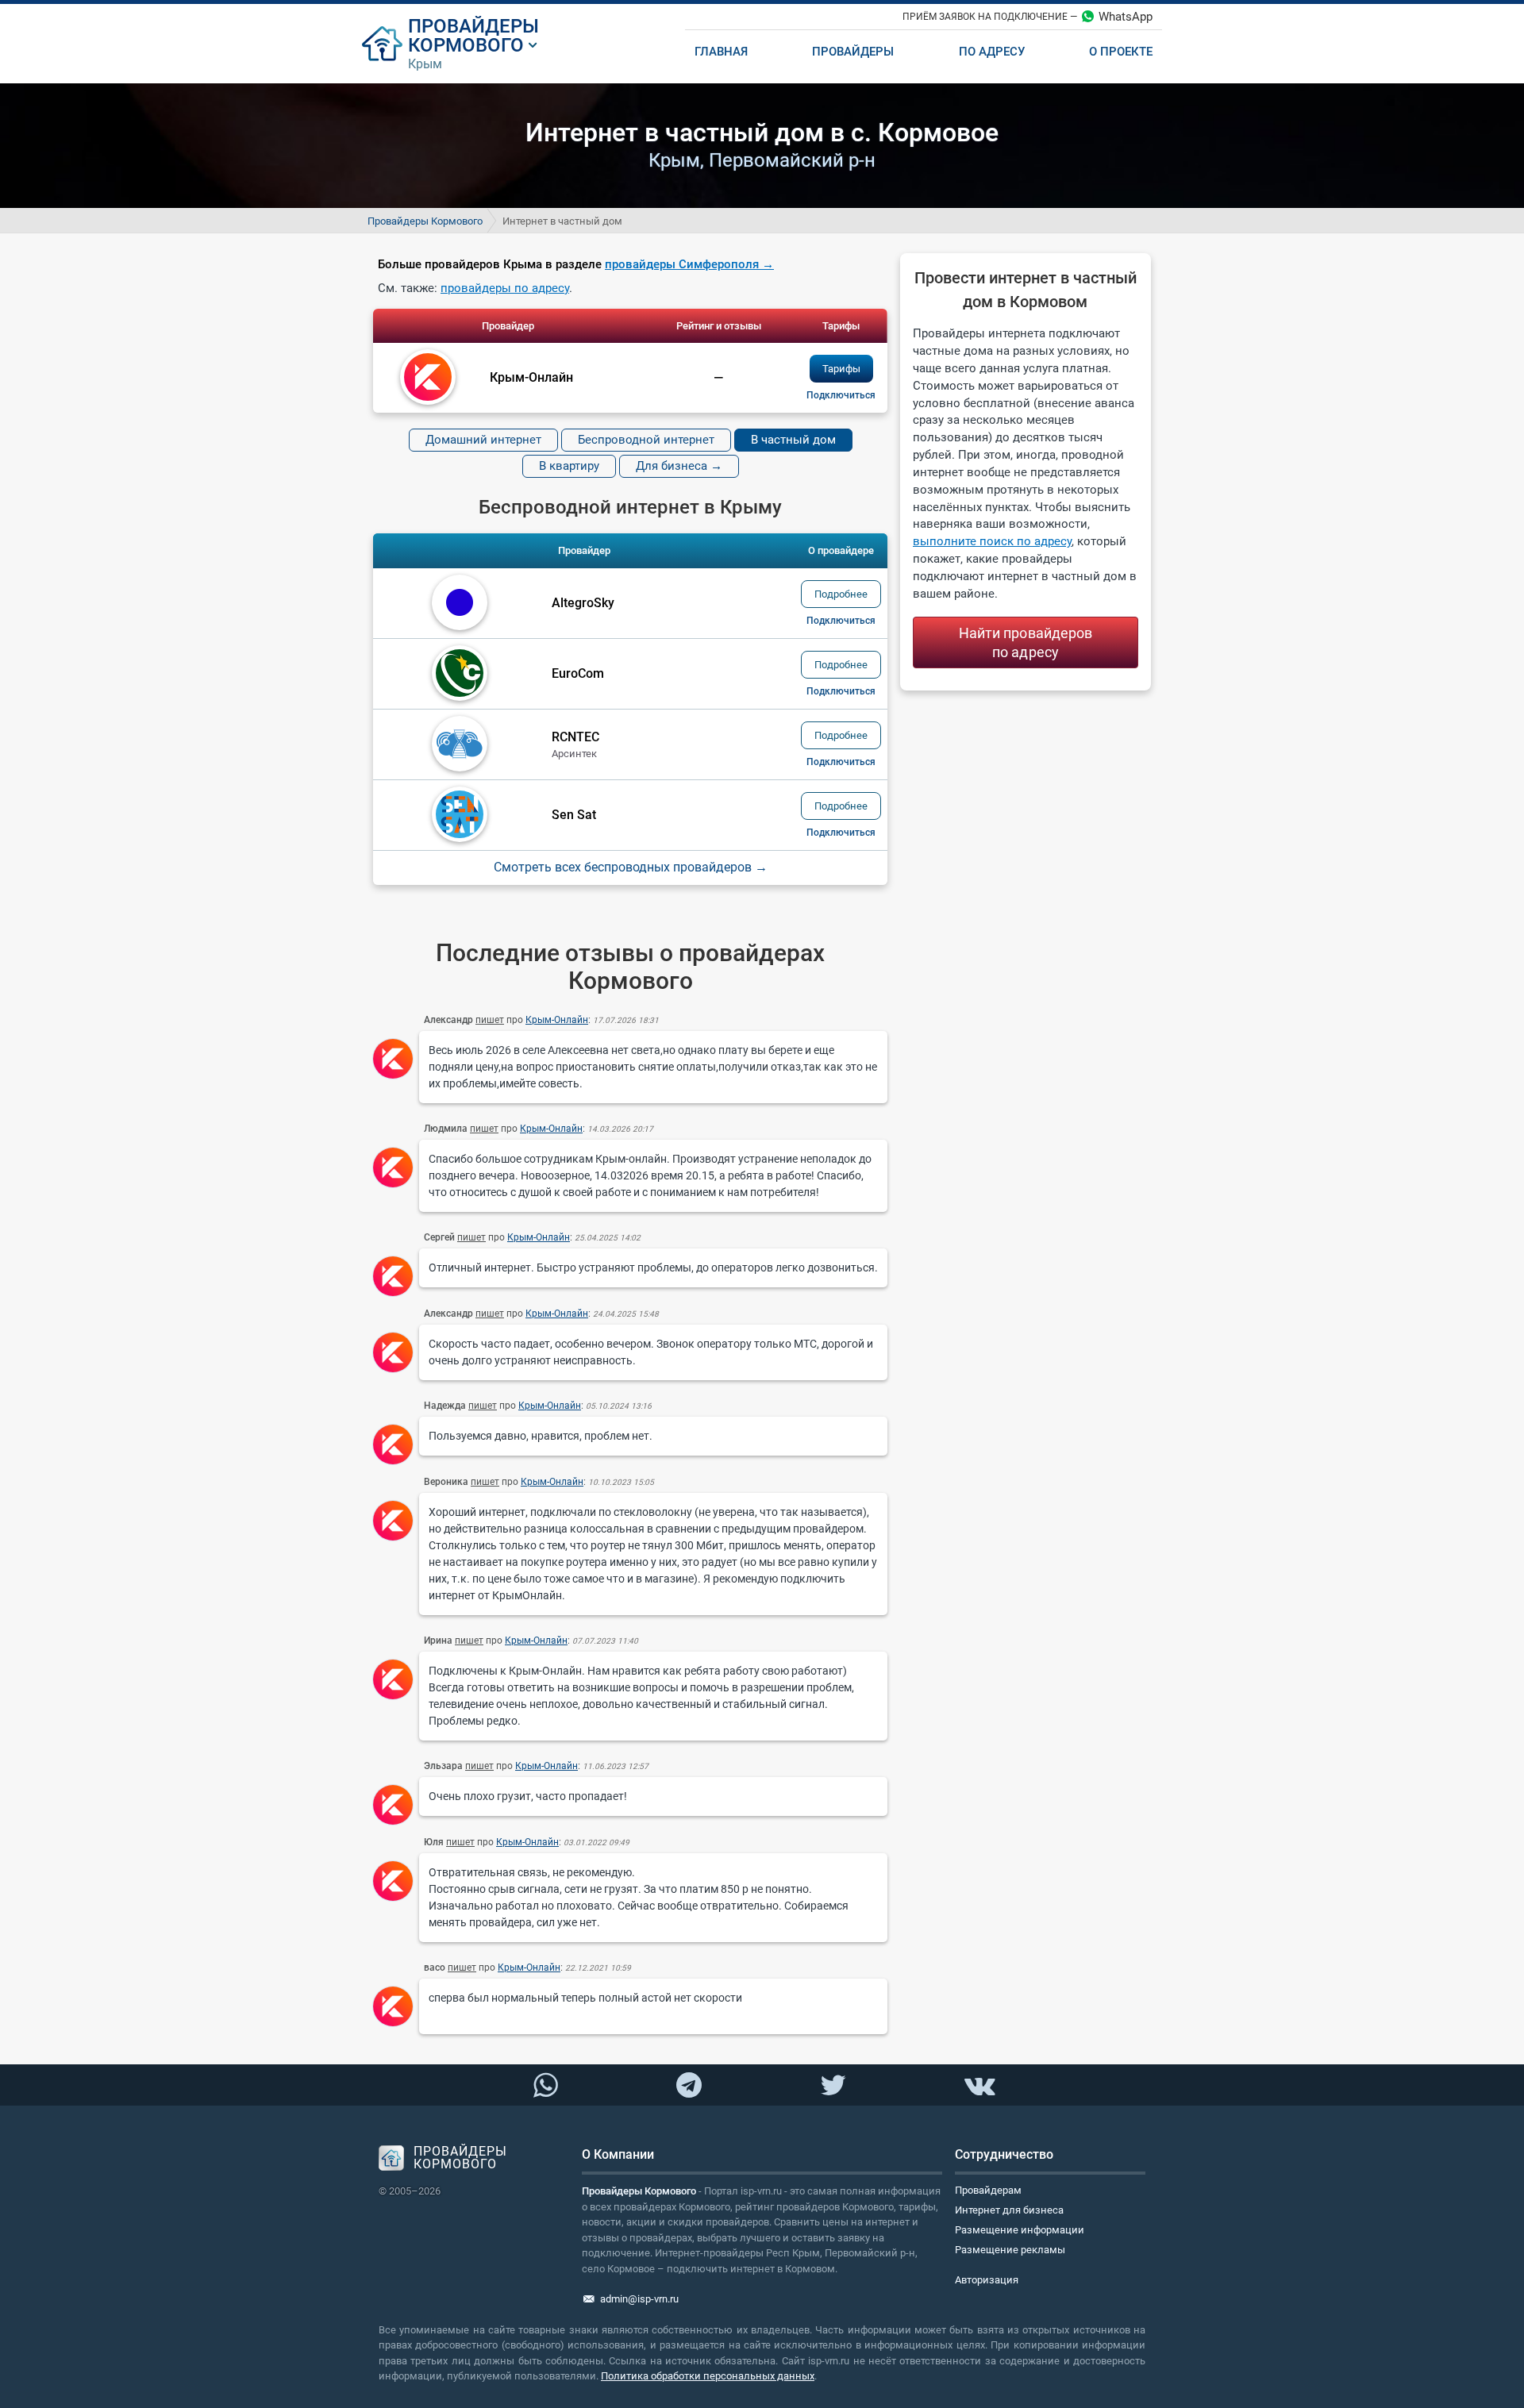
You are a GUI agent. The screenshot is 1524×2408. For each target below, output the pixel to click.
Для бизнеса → (679, 466)
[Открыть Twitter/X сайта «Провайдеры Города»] (833, 2086)
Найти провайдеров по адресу (1026, 642)
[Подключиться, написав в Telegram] (689, 2084)
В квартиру (569, 466)
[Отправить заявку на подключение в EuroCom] (841, 691)
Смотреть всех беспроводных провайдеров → (631, 867)
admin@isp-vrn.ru (639, 2299)
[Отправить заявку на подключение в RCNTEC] (841, 762)
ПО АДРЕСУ (992, 52)
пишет (490, 1020)
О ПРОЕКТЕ (1121, 52)
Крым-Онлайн (557, 1020)
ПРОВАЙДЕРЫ (473, 26)
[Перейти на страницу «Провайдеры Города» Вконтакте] (979, 2086)
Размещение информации (1020, 2230)
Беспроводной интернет (646, 440)
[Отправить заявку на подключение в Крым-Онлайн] (841, 395)
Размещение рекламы (1010, 2250)
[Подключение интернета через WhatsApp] (545, 2086)
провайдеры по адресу (505, 288)
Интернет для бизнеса (1009, 2210)
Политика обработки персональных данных (708, 2376)
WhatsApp (1126, 17)
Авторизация (987, 2280)
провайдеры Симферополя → (689, 264)
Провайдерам (988, 2190)
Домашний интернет (483, 440)
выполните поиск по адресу (992, 541)
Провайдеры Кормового (425, 221)
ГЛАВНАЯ (721, 52)
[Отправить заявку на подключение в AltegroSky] (841, 621)
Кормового (466, 45)
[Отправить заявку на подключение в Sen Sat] (841, 833)
